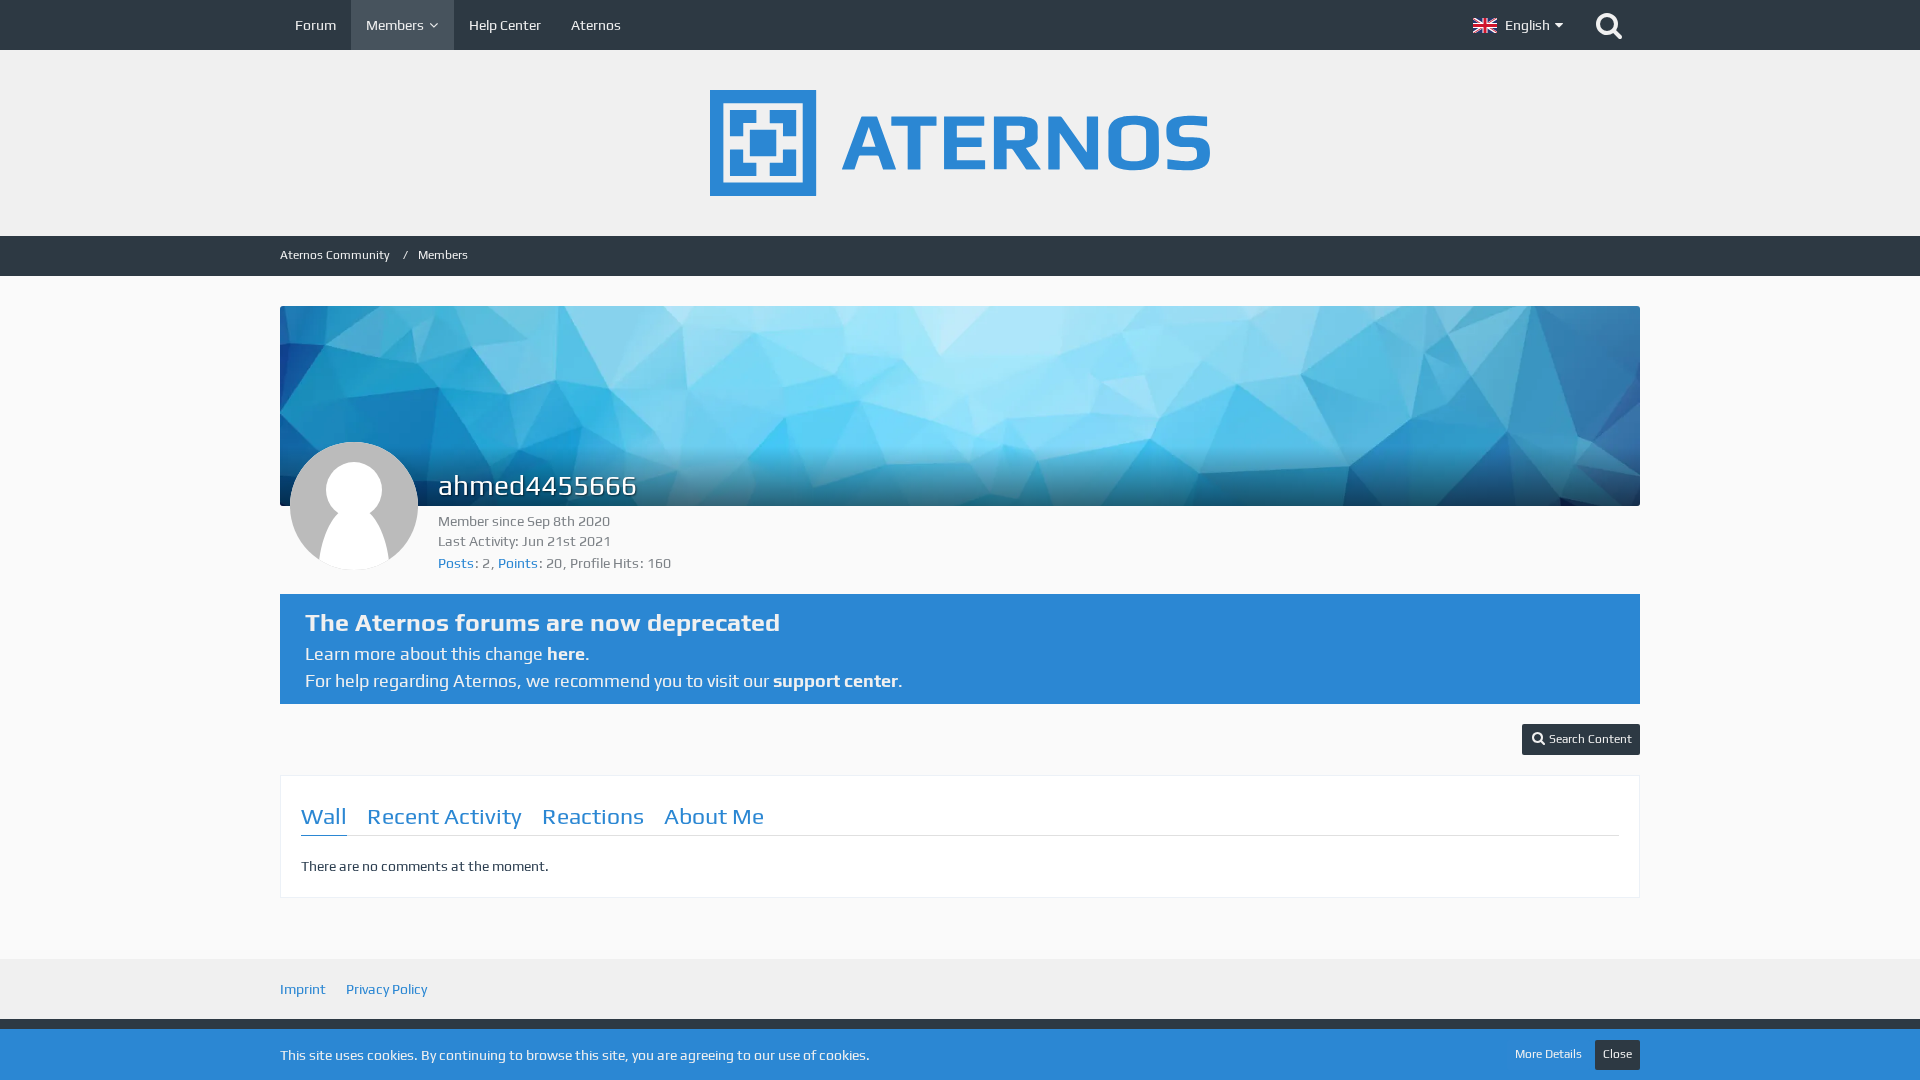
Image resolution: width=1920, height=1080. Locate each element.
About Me (714, 815)
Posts (456, 563)
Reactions (593, 815)
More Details (1548, 1054)
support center (835, 680)
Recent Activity (444, 815)
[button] (1518, 25)
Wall (324, 815)
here (566, 653)
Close (1617, 1054)
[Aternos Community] (960, 143)
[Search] (1609, 25)
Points (518, 563)
